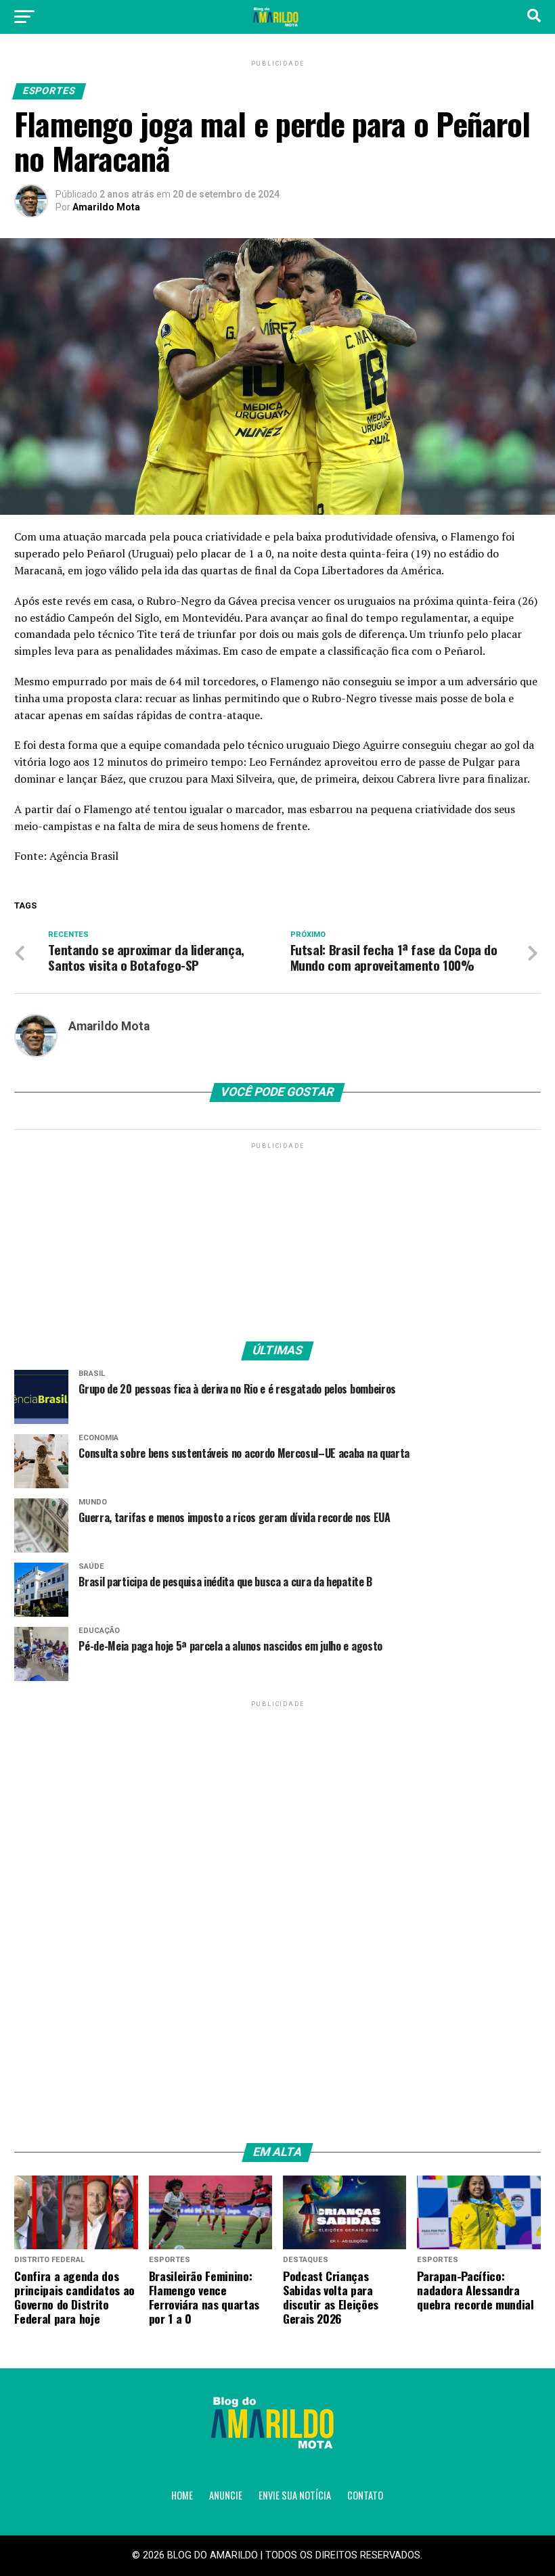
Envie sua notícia (295, 2495)
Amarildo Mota (106, 207)
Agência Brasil (84, 856)
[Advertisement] (277, 1237)
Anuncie (226, 2495)
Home (182, 2495)
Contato (365, 2495)
